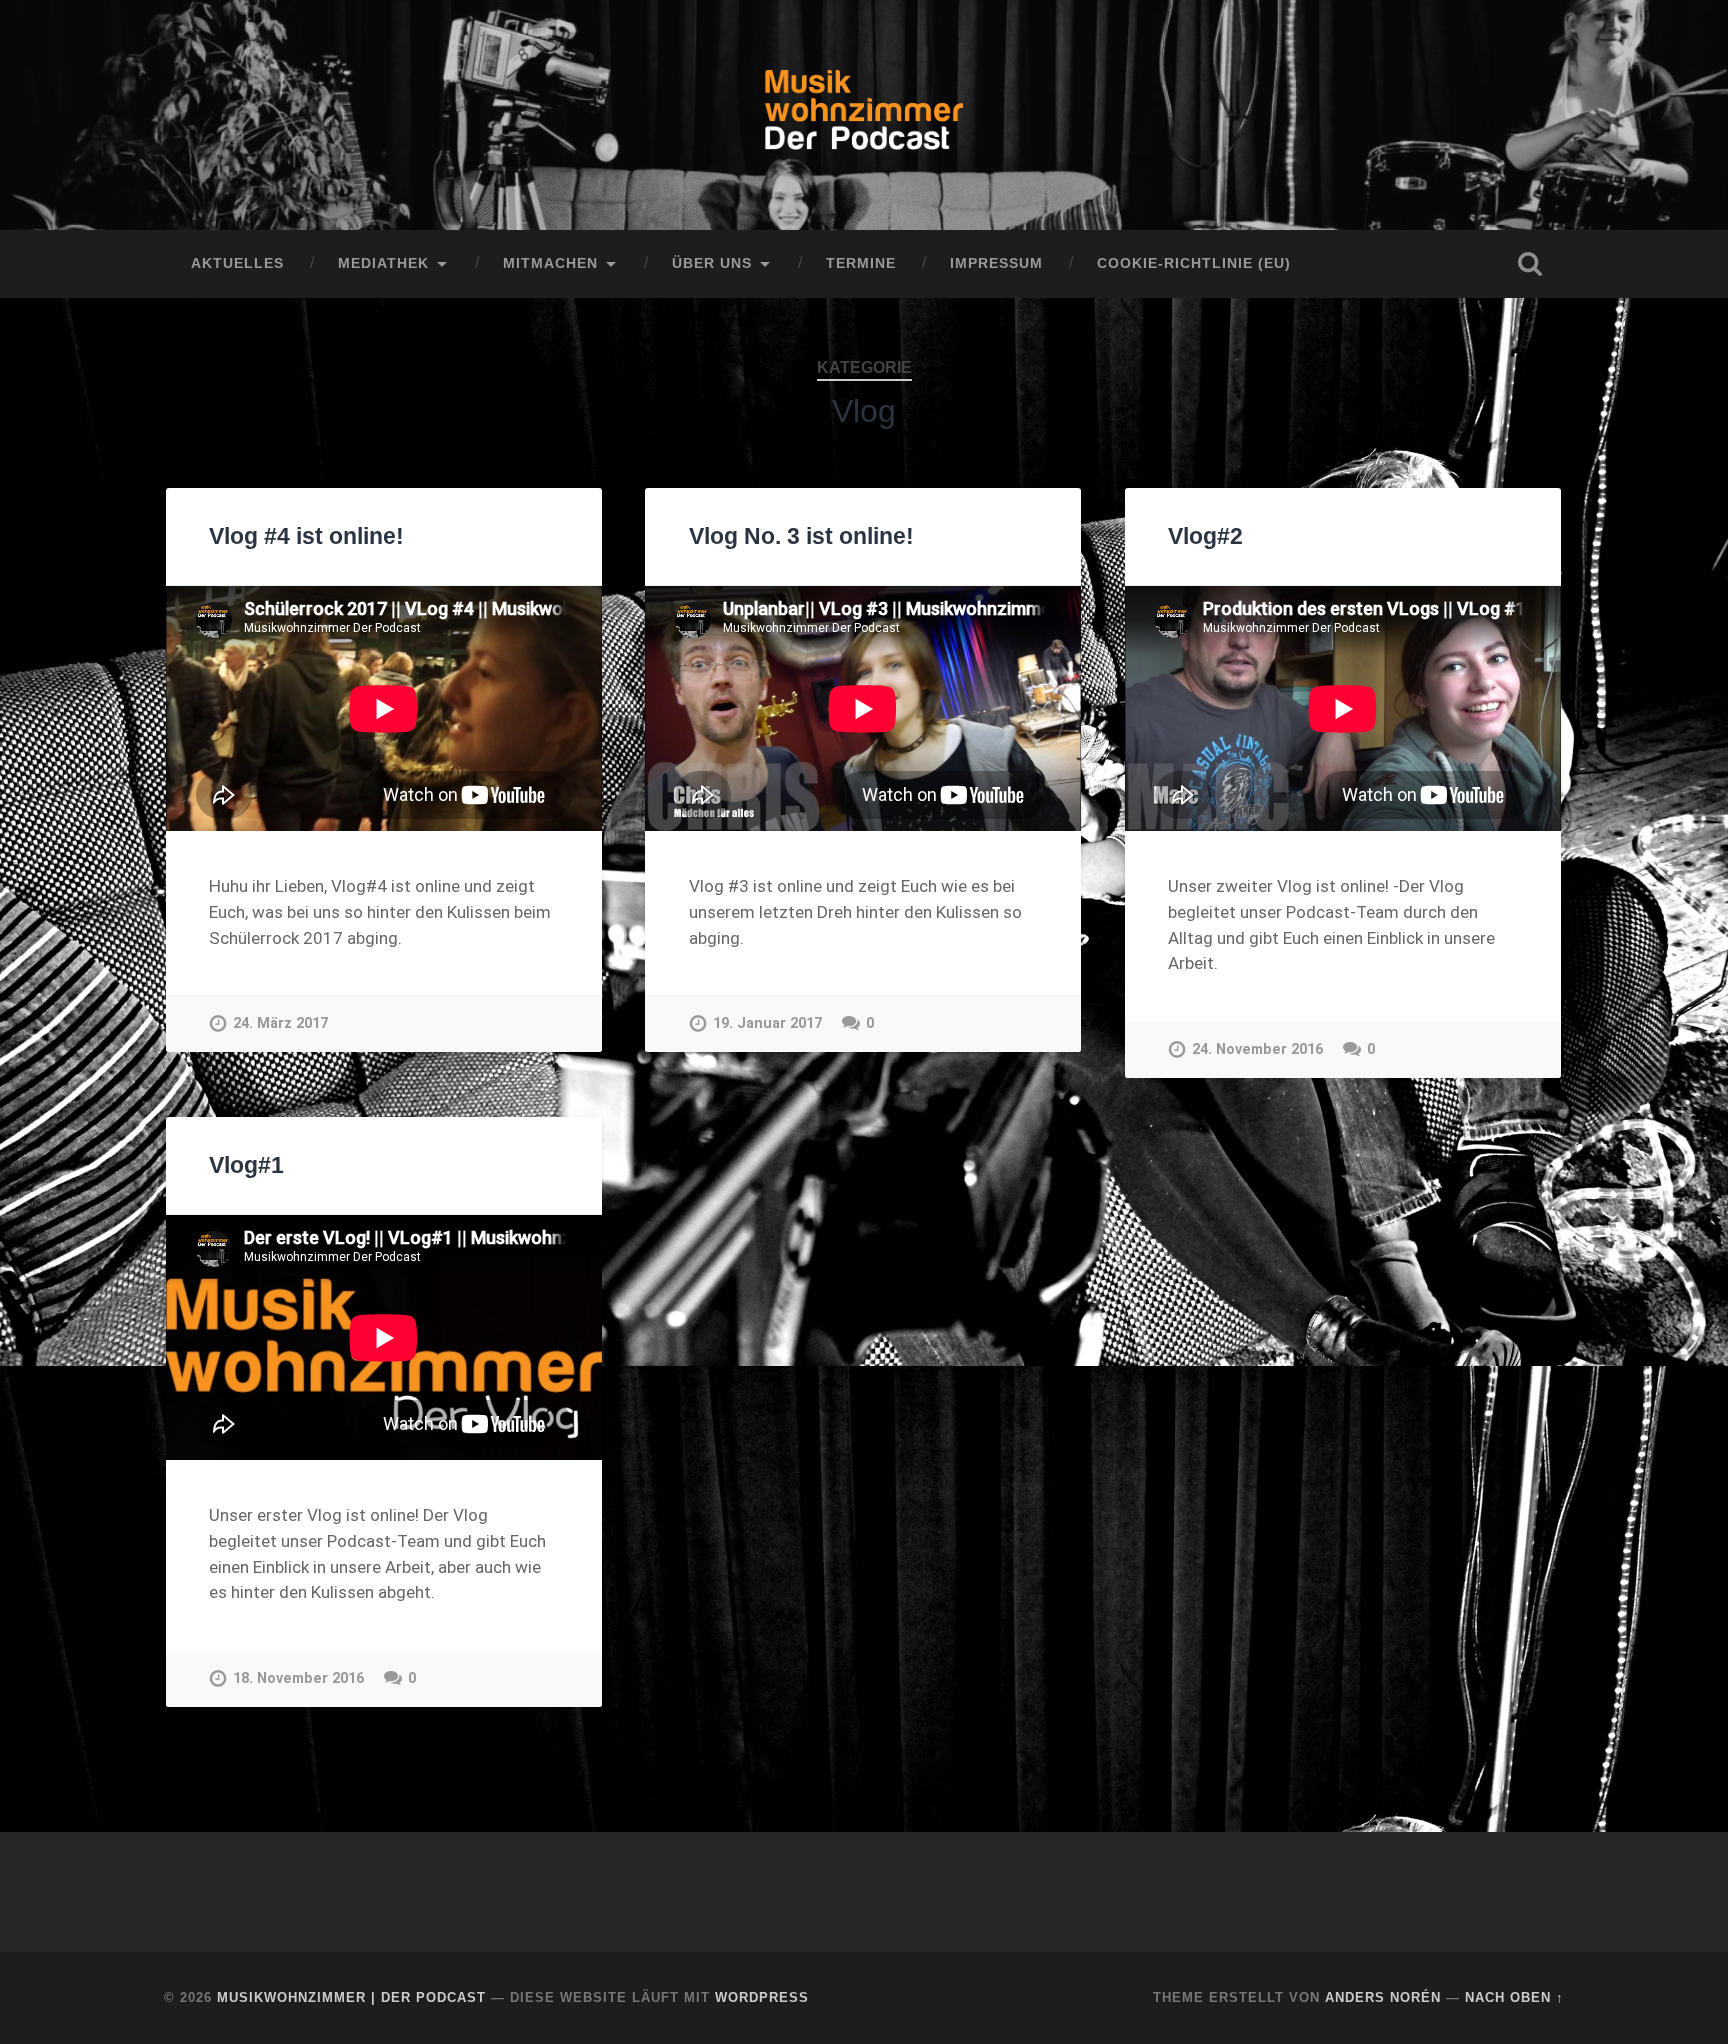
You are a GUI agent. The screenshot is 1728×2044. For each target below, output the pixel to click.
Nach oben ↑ (1514, 1997)
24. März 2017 (280, 1023)
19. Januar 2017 (767, 1023)
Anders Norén (1383, 1997)
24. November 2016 (1257, 1049)
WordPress (762, 1997)
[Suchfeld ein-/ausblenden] (1530, 264)
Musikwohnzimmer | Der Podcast (351, 1997)
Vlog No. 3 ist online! (801, 536)
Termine (861, 263)
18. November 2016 (298, 1678)
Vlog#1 (246, 1165)
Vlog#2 (1205, 536)
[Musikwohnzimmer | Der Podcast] (864, 115)
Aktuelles (237, 263)
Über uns (712, 263)
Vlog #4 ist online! (306, 536)
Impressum (996, 263)
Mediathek (383, 263)
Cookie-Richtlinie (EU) (1194, 263)
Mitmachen (550, 263)
